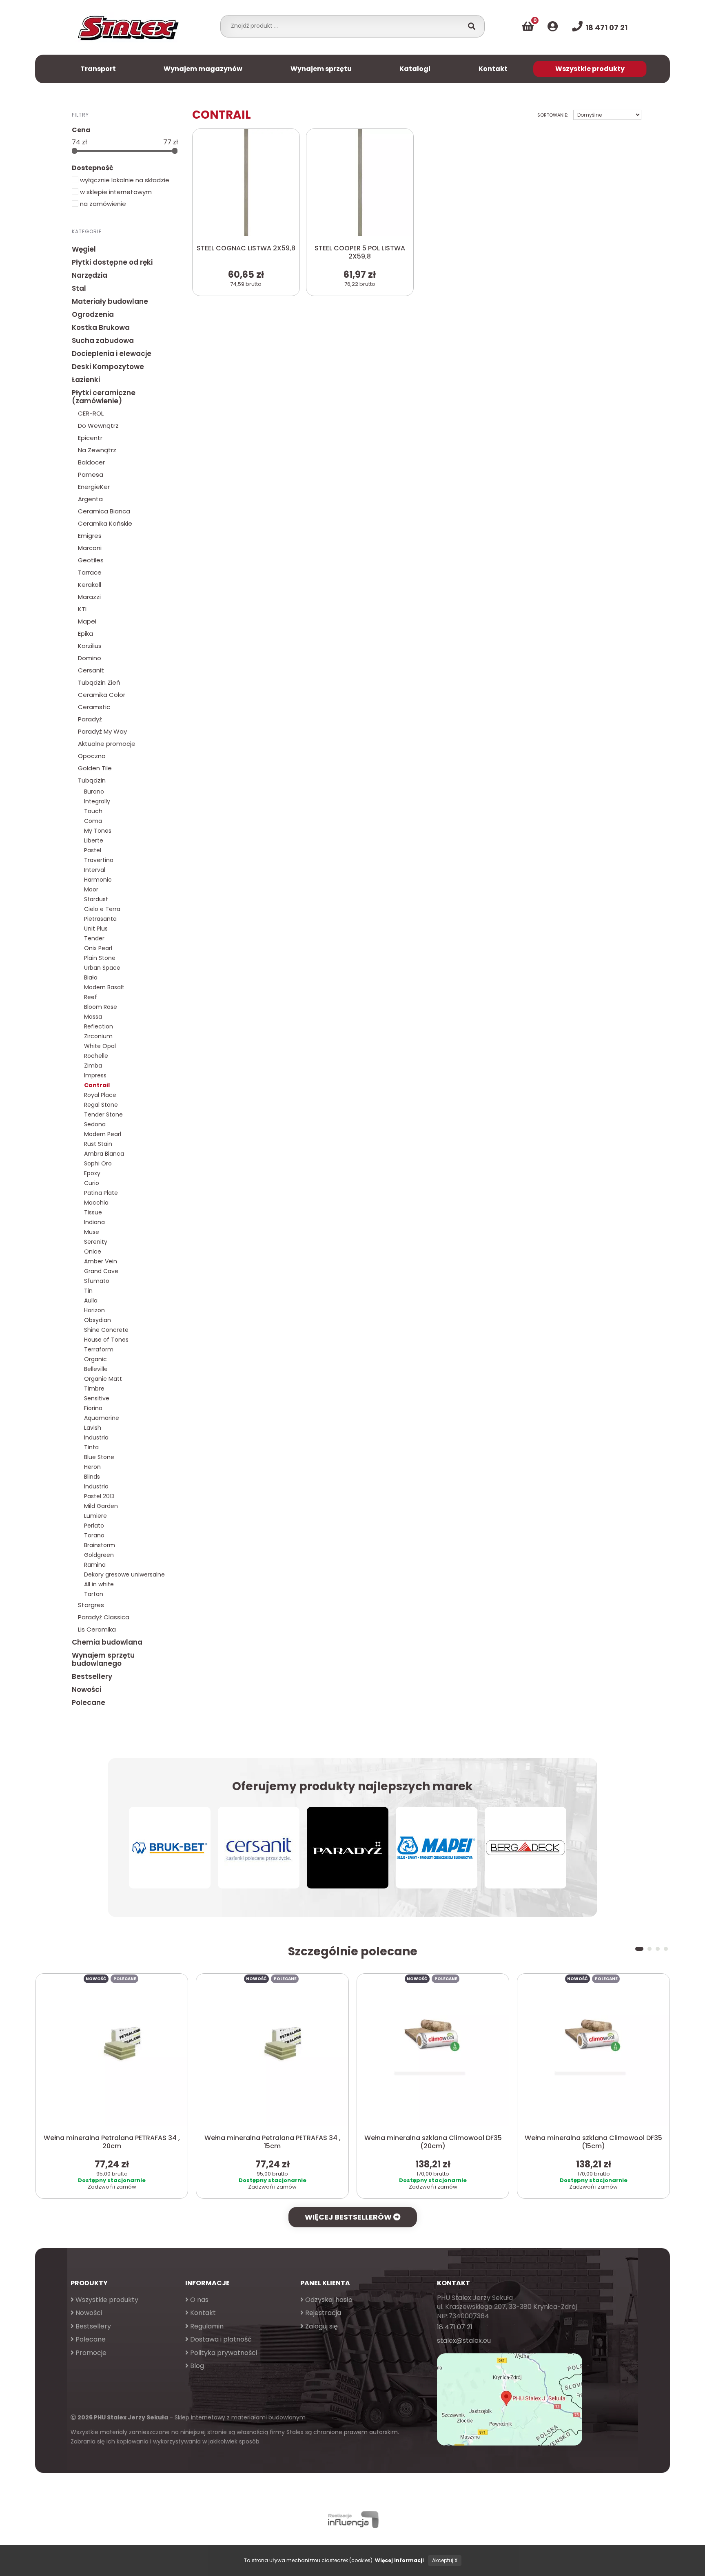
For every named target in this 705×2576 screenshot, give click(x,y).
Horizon (94, 1310)
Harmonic (98, 880)
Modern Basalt (104, 987)
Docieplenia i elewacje (112, 354)
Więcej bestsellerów (349, 2217)
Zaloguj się (321, 2326)
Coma (93, 821)
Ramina (95, 1565)
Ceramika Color (102, 695)
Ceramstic (94, 707)
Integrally (97, 801)
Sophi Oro (98, 1163)
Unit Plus (96, 929)
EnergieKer (94, 487)
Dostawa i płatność (220, 2339)
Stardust (96, 899)
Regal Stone (101, 1105)
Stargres (91, 1605)
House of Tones (106, 1340)
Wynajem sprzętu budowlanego (103, 1659)
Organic (95, 1359)
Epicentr (90, 438)
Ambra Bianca (104, 1154)
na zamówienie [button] (102, 204)
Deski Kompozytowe (108, 367)
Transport (98, 69)
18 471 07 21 (455, 2327)
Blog (196, 2366)
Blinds (92, 1477)
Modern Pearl (103, 1134)
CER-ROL (91, 413)
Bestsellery (92, 1676)
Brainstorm (100, 1545)
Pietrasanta (100, 919)
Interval (95, 870)
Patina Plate (101, 1193)
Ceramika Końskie (105, 523)
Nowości (86, 1689)
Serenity (96, 1242)
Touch (93, 811)
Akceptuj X (445, 2560)
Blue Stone (99, 1457)
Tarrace (90, 572)
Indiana (94, 1222)
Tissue (93, 1212)
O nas (198, 2300)
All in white (99, 1584)
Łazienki (86, 380)
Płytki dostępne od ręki (112, 262)
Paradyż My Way (102, 731)
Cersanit (91, 670)
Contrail (97, 1085)
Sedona (95, 1124)
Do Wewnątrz (98, 426)
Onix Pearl (98, 948)
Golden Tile (95, 768)
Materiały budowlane (110, 301)
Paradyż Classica (104, 1617)
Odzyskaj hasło (328, 2300)
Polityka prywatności (223, 2353)
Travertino (99, 860)
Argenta (90, 499)
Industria (96, 1437)
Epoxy (92, 1173)
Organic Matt (103, 1379)
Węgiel (84, 249)
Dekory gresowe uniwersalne (124, 1574)
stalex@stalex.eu (464, 2341)
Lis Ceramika (97, 1629)
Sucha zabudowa (103, 341)
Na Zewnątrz (97, 450)
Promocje (90, 2353)
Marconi (90, 548)
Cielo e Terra (102, 909)
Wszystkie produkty (590, 69)
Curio (92, 1183)
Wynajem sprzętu (321, 69)
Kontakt (493, 69)
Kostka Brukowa (101, 327)
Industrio (96, 1486)
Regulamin (206, 2326)
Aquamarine (102, 1418)
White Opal (100, 1046)
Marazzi (89, 597)
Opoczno (92, 756)
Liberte (94, 840)
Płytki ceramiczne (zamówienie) (104, 397)
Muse (92, 1232)
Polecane (89, 1703)
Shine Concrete (106, 1330)
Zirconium (98, 1036)
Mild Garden (101, 1506)
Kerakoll (90, 585)
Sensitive (97, 1398)
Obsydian (98, 1320)
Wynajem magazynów (203, 69)
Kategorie (87, 231)
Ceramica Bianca (104, 511)
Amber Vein (101, 1261)
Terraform (99, 1349)
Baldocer (91, 462)
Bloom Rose (101, 1007)
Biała (91, 977)
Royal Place (100, 1095)
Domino (90, 658)
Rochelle (96, 1056)
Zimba (93, 1066)
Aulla (91, 1300)
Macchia (96, 1203)
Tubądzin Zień (99, 682)
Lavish (93, 1428)
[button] (637, 1949)
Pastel (93, 850)
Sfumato (97, 1281)
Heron (92, 1467)
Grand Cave (101, 1271)
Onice (93, 1252)
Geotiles (91, 560)
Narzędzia (90, 275)
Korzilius (90, 646)
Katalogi (415, 69)
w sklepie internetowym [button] (115, 192)
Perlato (94, 1526)
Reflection (99, 1026)
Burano (94, 792)
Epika (85, 633)
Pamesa (91, 474)
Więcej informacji (399, 2560)
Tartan (94, 1594)
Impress (95, 1075)
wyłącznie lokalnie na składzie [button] (124, 180)
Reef (91, 997)
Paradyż (90, 719)
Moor (91, 889)
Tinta (91, 1447)
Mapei (87, 621)
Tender (94, 938)
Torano (94, 1535)
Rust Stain (98, 1144)
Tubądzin (92, 780)
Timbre (94, 1389)
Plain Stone (100, 958)
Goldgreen (99, 1555)
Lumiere (95, 1516)
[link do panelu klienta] (553, 27)
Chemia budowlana (107, 1642)
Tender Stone (103, 1114)
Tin (88, 1291)
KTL (83, 609)
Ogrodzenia (93, 314)
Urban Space (102, 968)
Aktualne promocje (107, 744)
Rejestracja (322, 2313)
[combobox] (344, 26)
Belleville (96, 1369)
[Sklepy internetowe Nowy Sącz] (352, 2520)
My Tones (98, 831)
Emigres (90, 536)
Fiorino (93, 1408)
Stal (79, 288)
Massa (93, 1017)
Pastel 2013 (99, 1496)
